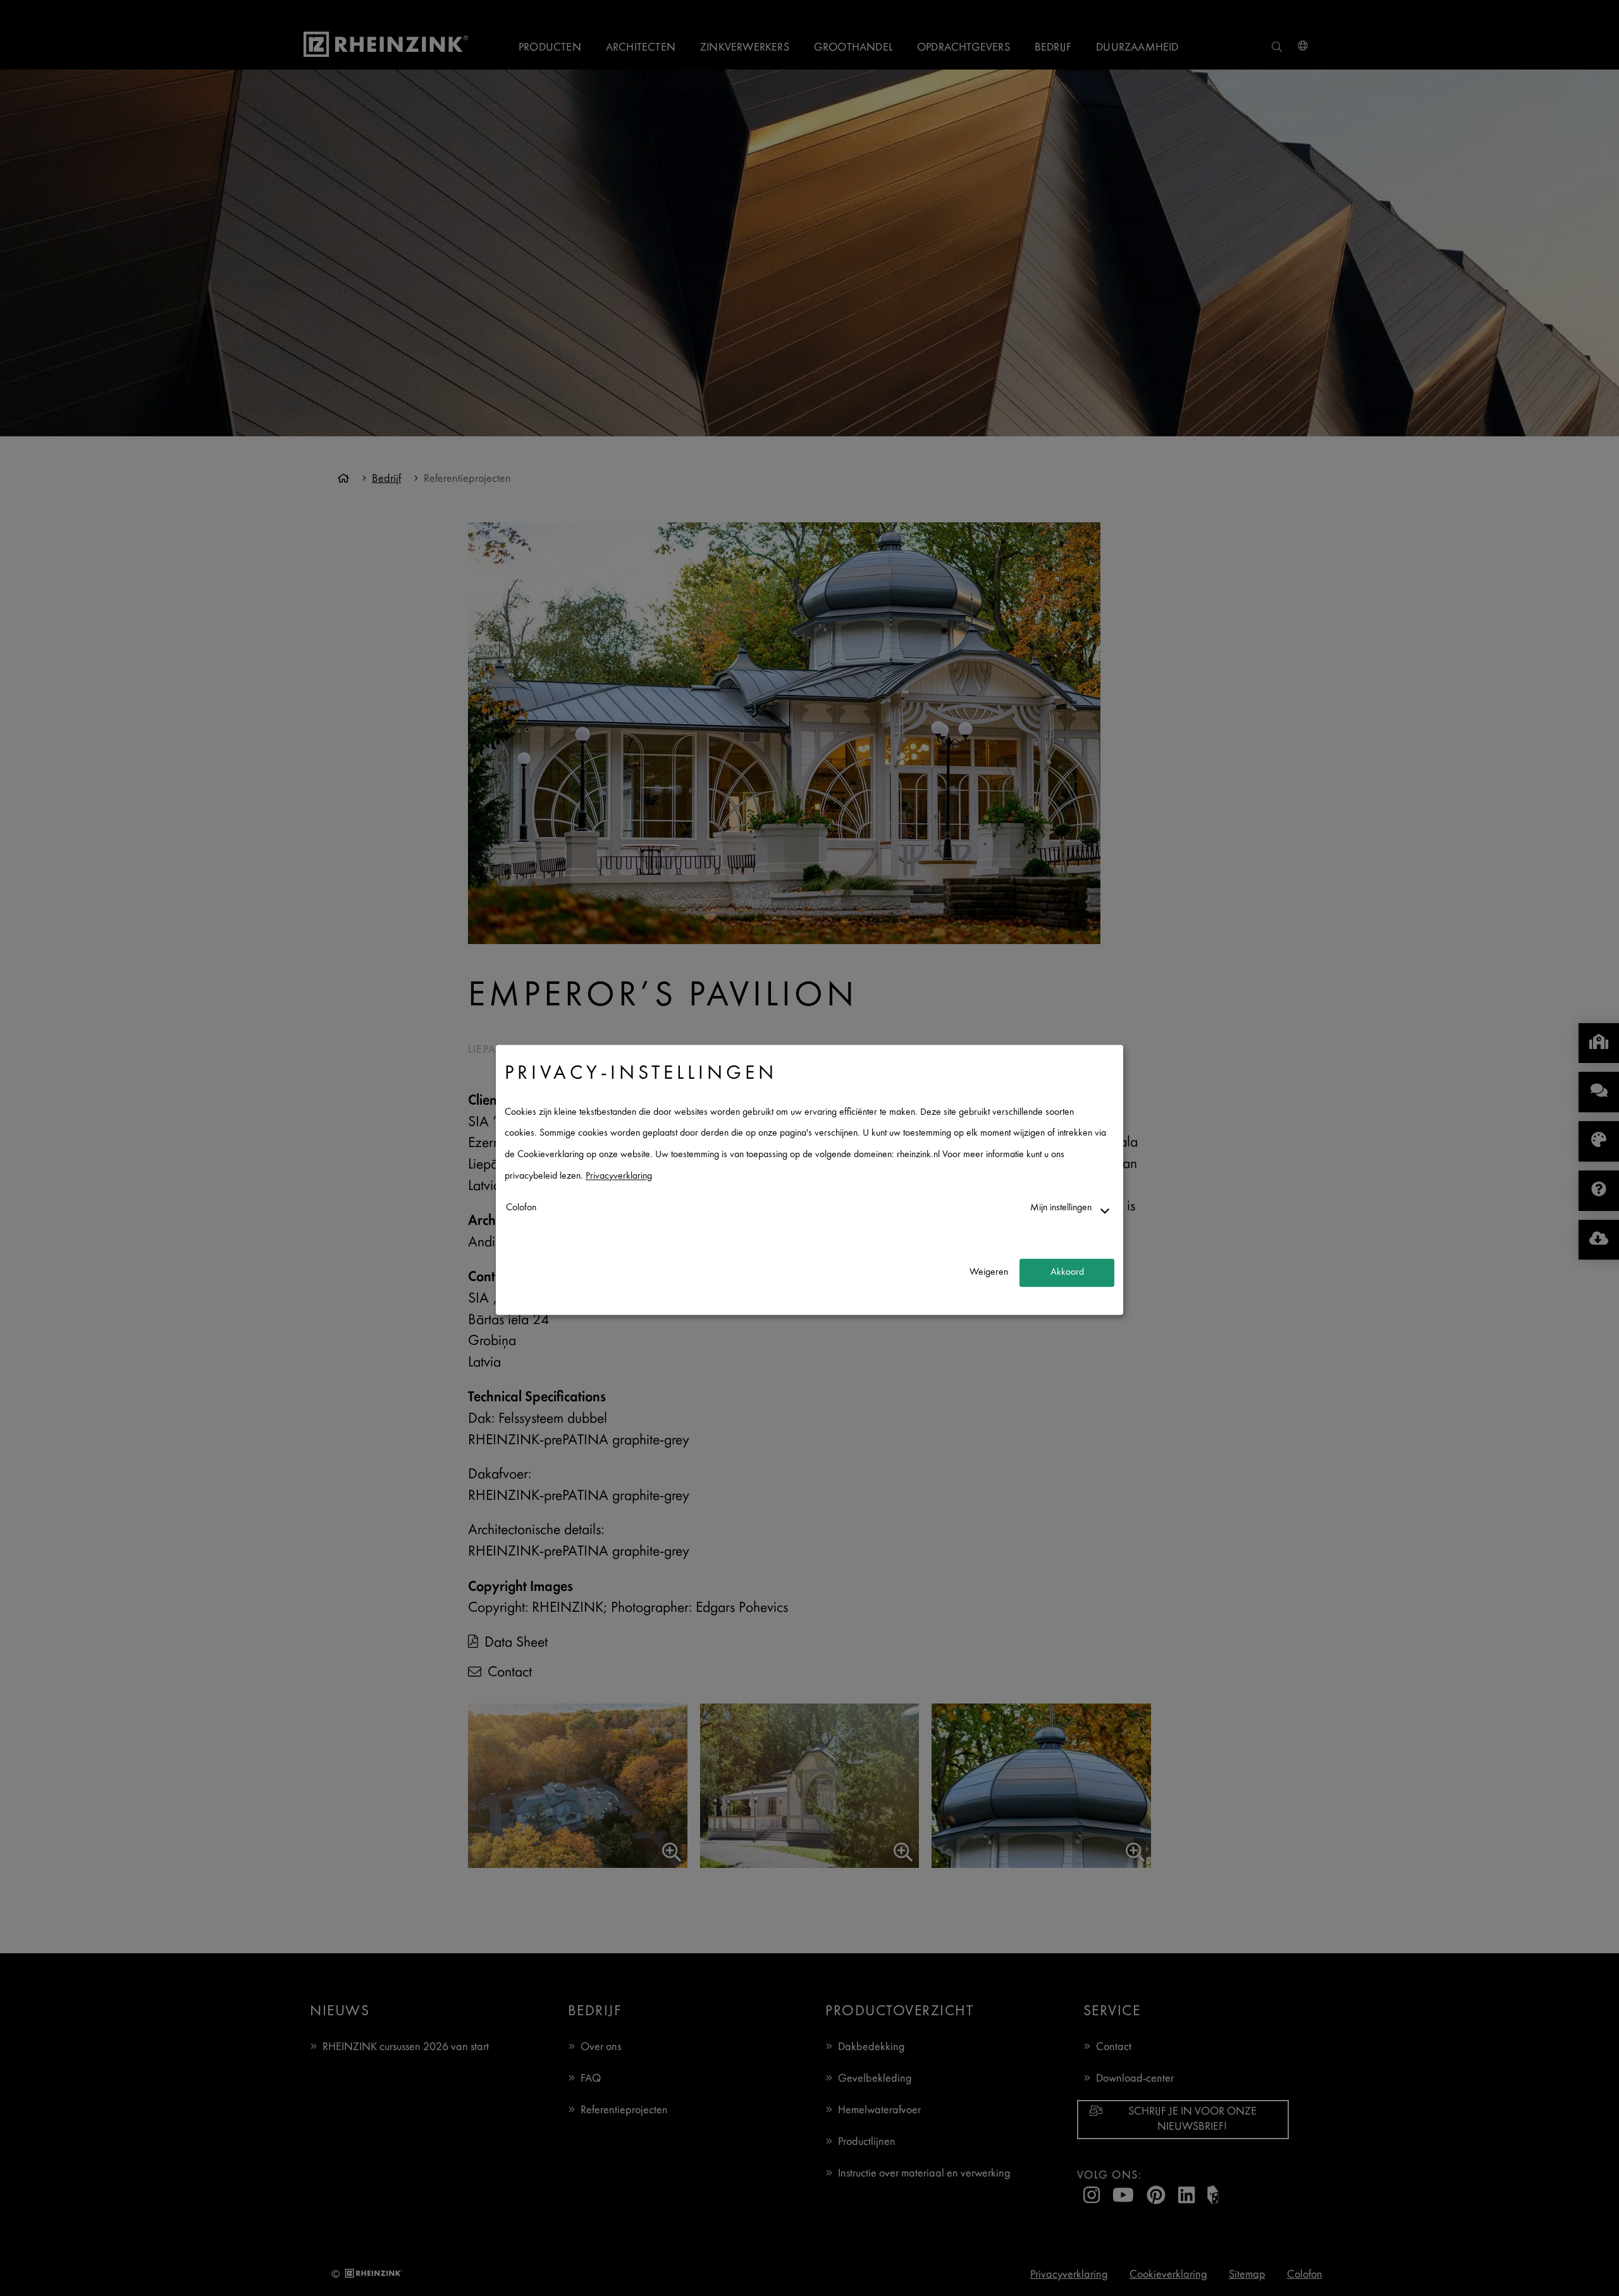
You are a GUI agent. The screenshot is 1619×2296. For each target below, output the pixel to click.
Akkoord (1067, 1273)
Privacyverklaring (619, 1176)
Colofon (521, 1209)
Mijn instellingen (1061, 1209)
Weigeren (989, 1273)
